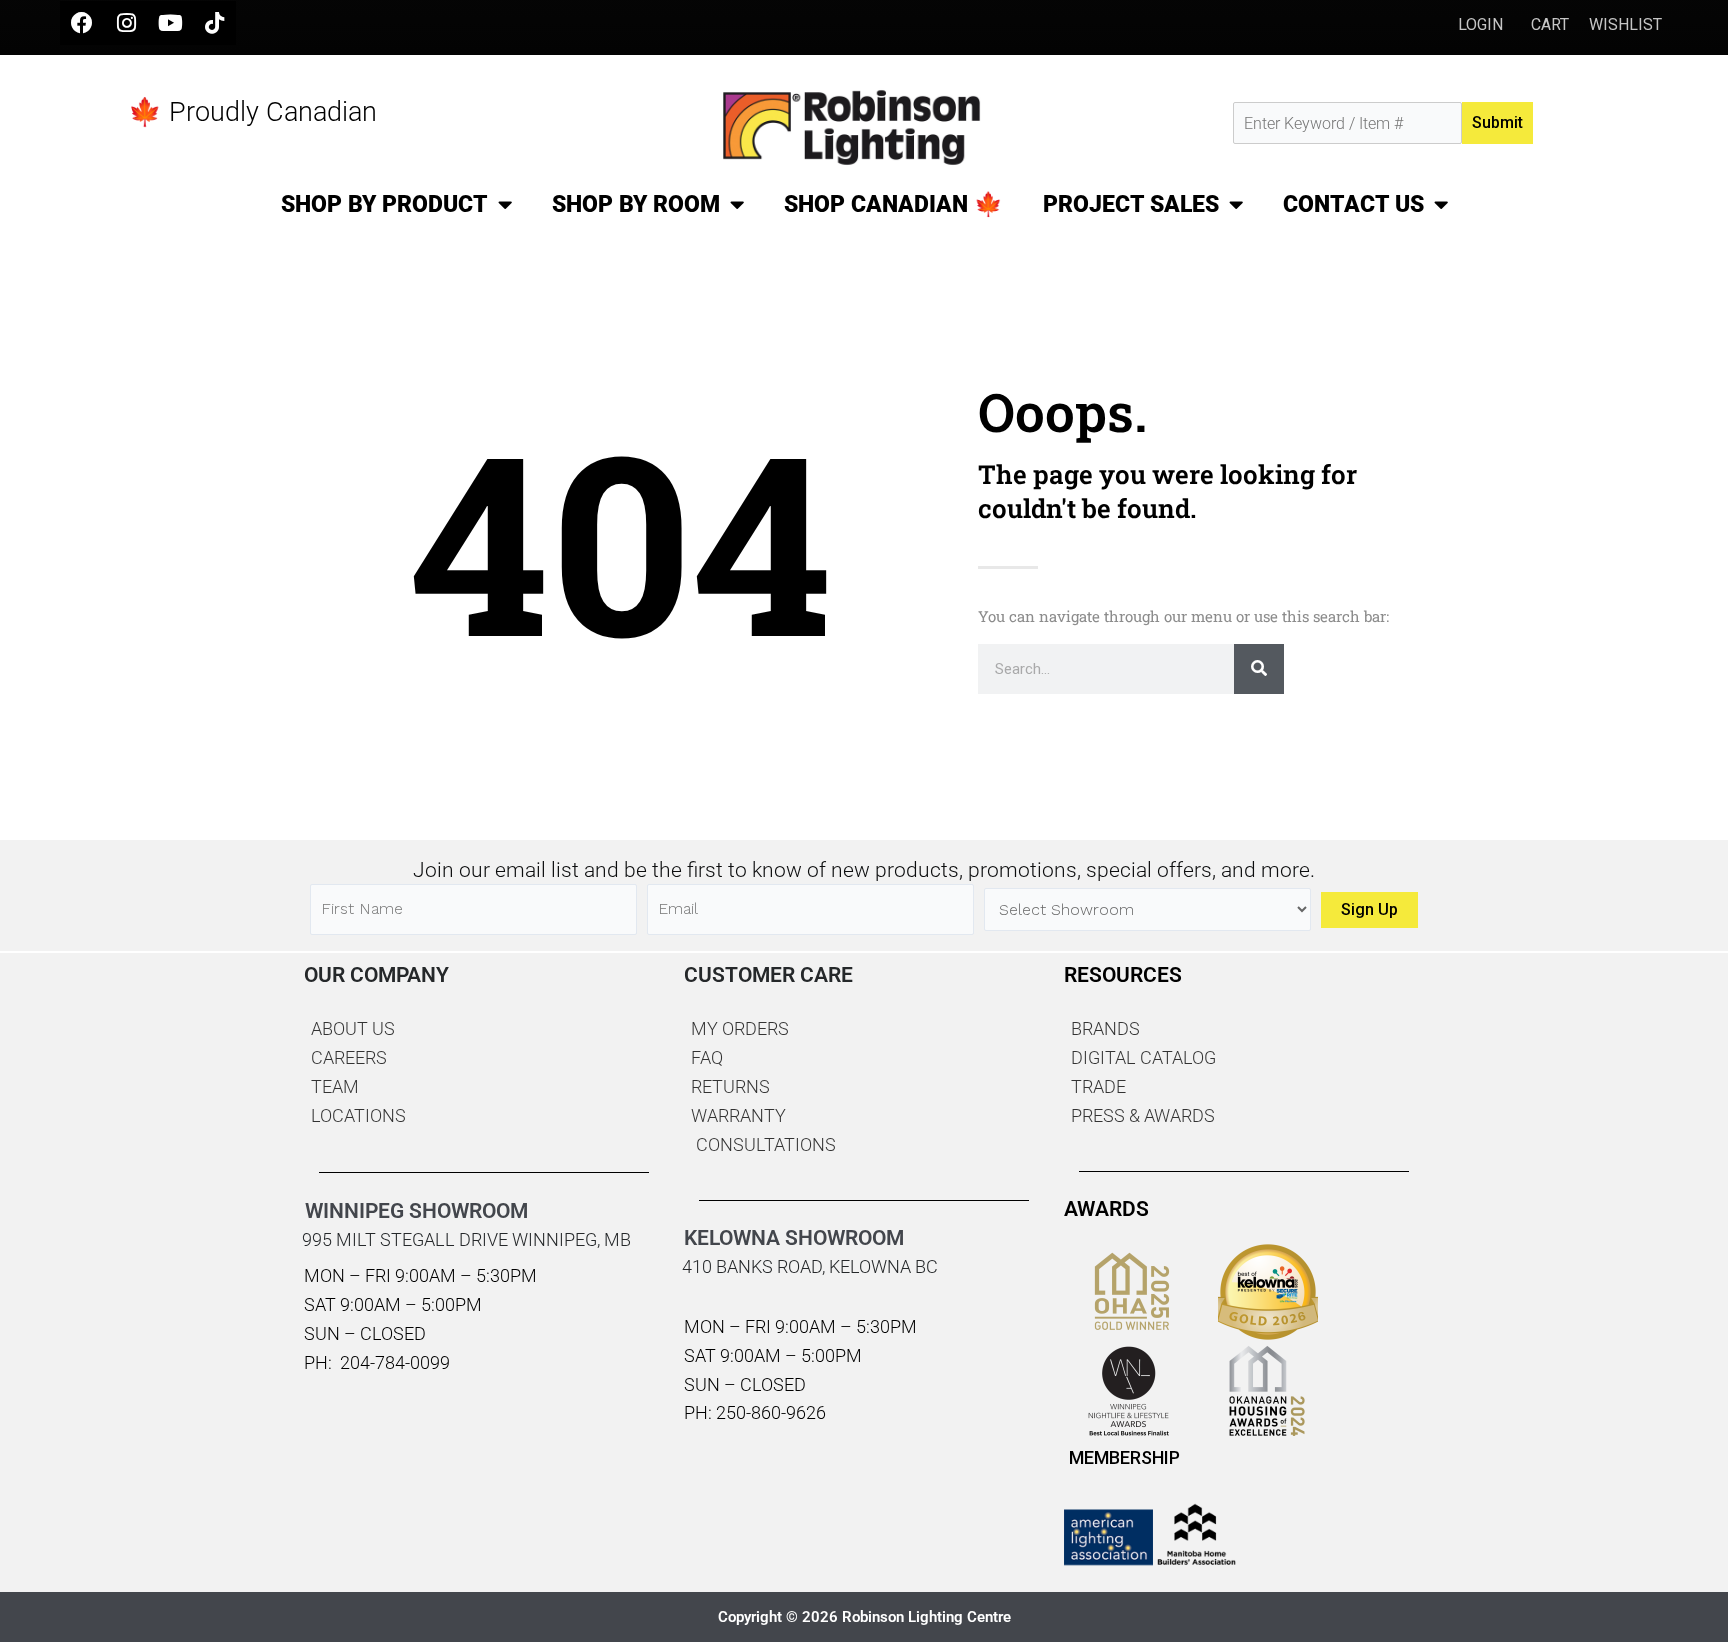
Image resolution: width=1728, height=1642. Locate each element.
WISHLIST (1625, 24)
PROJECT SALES (1131, 204)
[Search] (1259, 669)
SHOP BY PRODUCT (384, 204)
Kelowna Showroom (794, 1238)
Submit (1497, 122)
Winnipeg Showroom (416, 1211)
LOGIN (1482, 24)
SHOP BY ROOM (636, 204)
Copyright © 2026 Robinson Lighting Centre (864, 1617)
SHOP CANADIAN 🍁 (893, 204)
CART (1550, 24)
